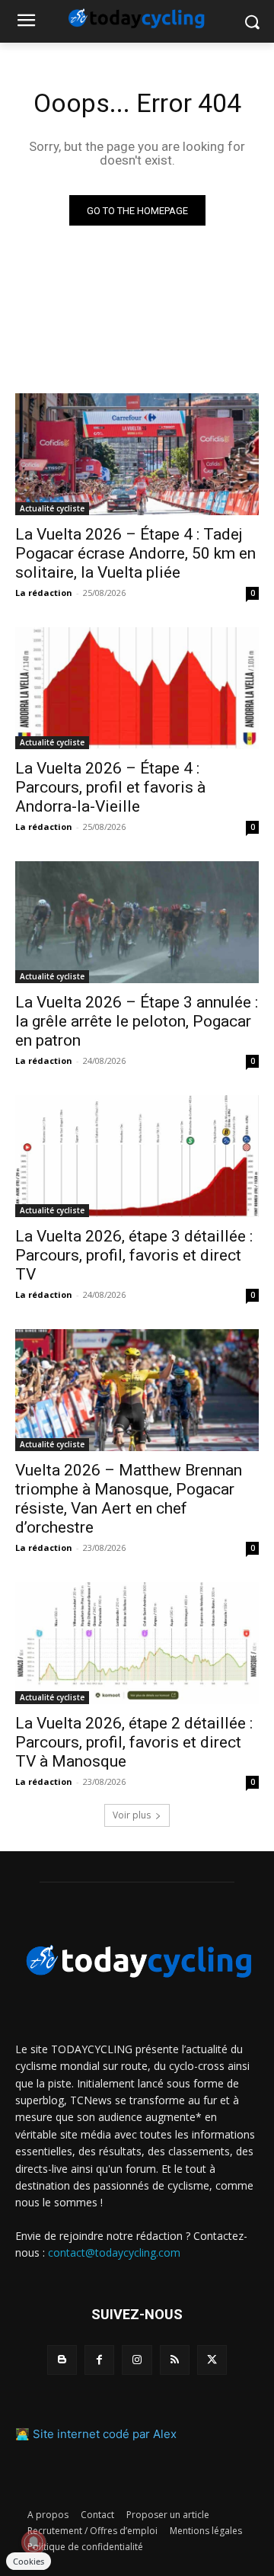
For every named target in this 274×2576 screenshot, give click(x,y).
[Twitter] (212, 2360)
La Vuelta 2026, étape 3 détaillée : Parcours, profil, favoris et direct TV (134, 1255)
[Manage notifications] (33, 2542)
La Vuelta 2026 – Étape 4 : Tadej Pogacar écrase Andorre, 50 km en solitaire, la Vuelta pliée (135, 553)
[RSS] (175, 2360)
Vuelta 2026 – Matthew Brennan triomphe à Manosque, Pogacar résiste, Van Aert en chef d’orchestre (129, 1499)
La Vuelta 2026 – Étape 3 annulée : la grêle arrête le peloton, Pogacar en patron (137, 1021)
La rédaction (44, 593)
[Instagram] (137, 2360)
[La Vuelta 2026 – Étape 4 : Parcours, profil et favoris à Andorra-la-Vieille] (137, 688)
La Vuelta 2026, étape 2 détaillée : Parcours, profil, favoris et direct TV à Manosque (134, 1742)
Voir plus (132, 1815)
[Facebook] (99, 2360)
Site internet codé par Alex (105, 2434)
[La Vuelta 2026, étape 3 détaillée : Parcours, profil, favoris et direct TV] (137, 1156)
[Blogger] (62, 2360)
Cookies (29, 2561)
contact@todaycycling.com (114, 2252)
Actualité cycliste (52, 508)
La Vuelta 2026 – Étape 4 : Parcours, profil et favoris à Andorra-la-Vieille (110, 787)
